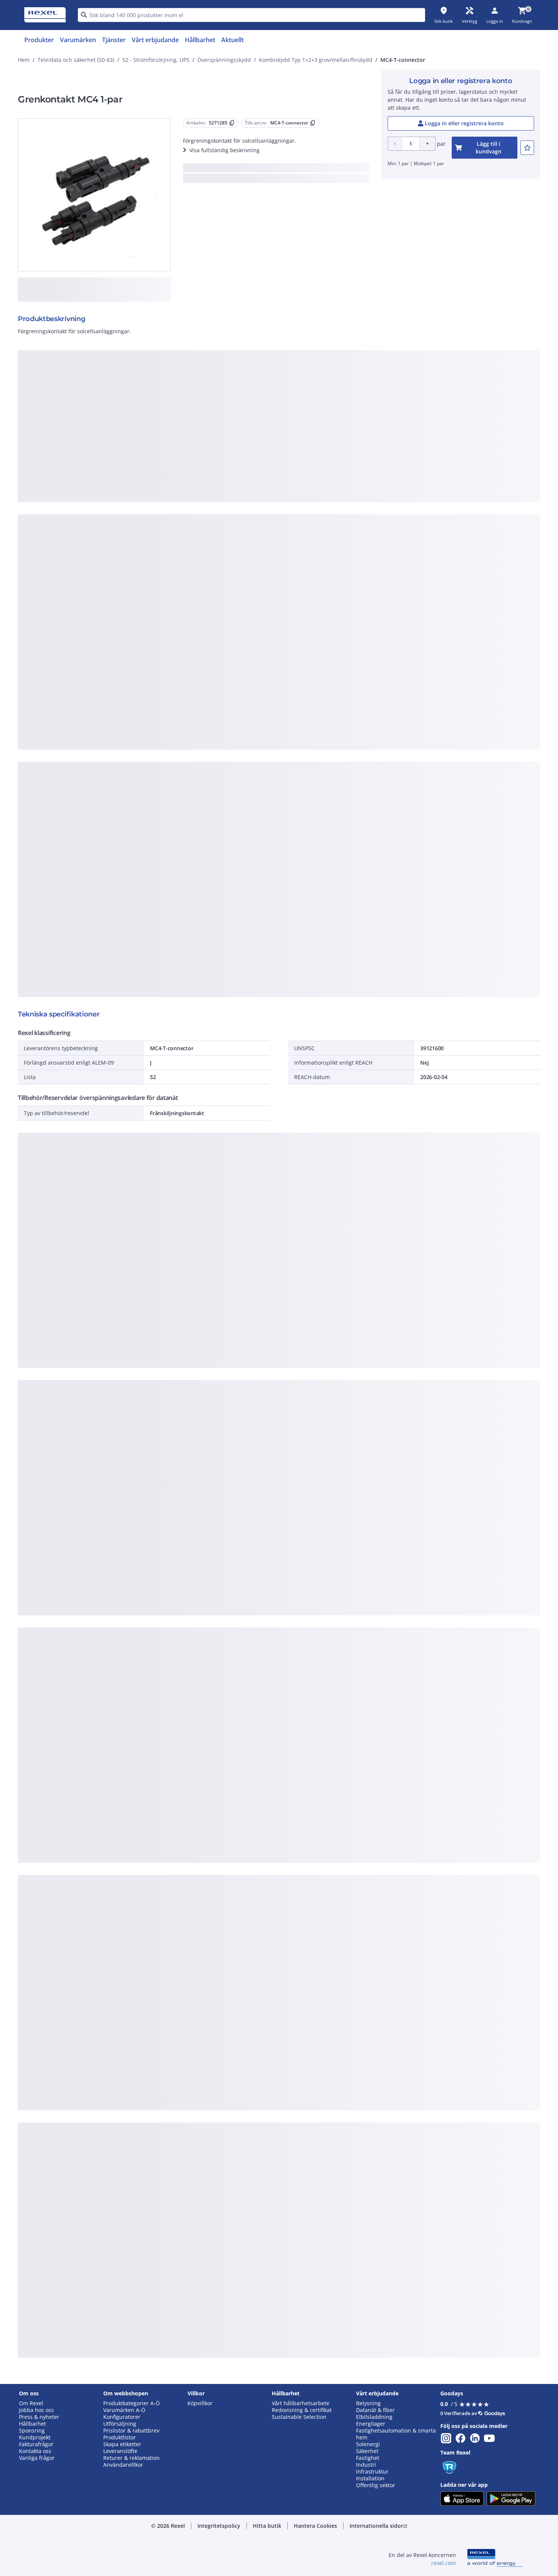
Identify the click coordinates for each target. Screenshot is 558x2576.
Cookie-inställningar (202, 477)
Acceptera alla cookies (365, 508)
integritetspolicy (289, 384)
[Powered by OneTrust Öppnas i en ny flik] (372, 531)
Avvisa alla (307, 508)
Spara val (195, 508)
